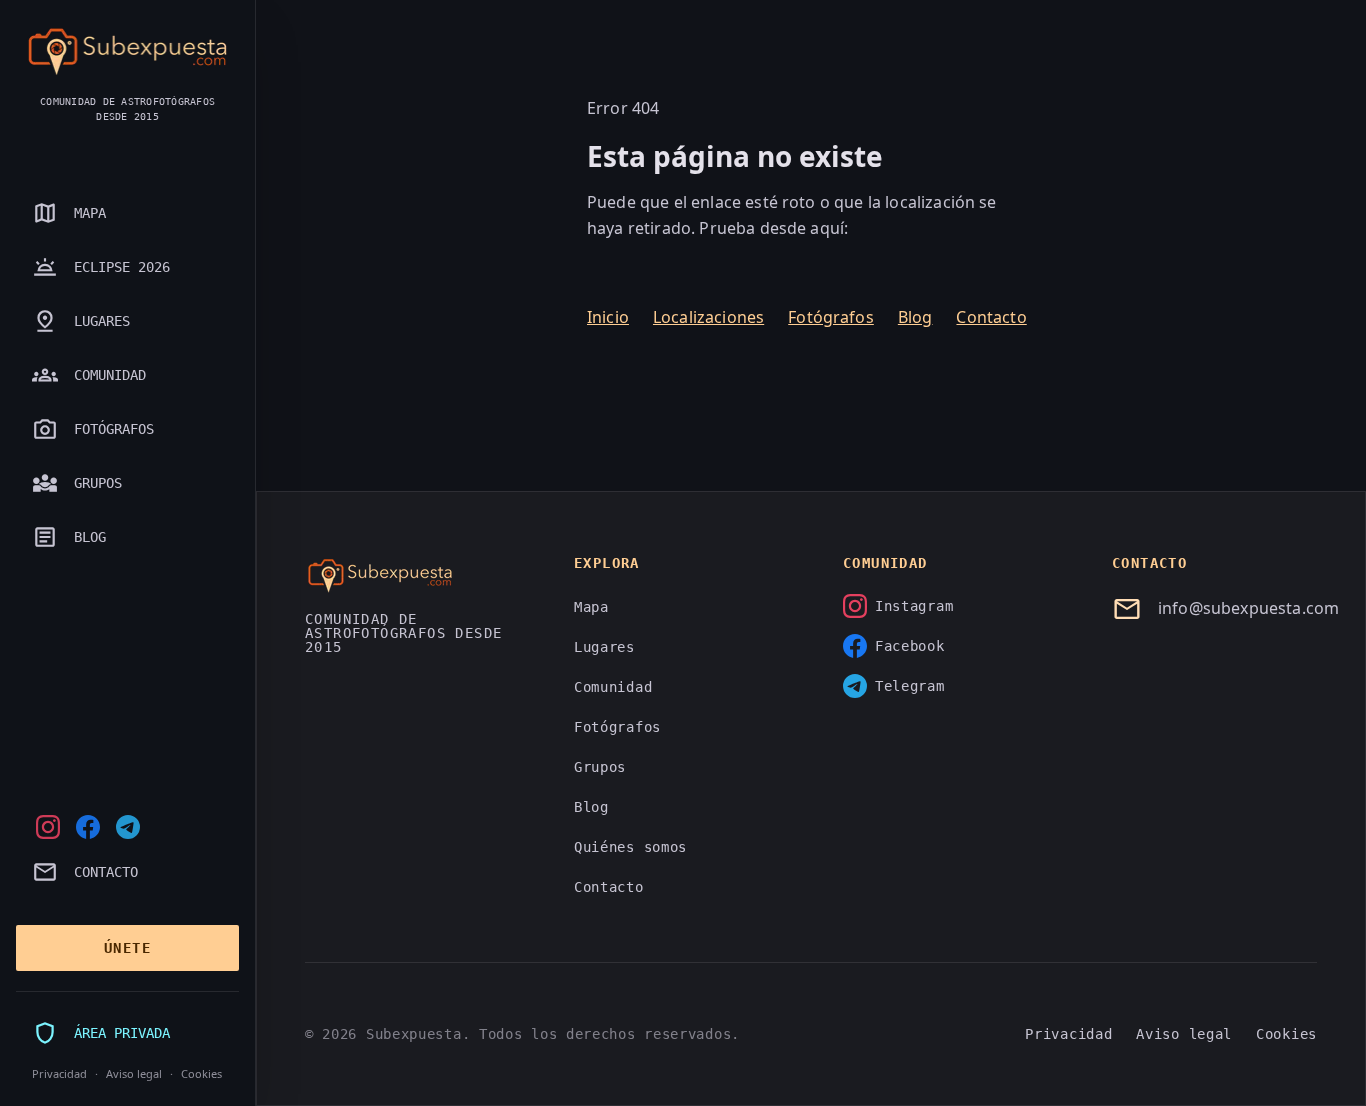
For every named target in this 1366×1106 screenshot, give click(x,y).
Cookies (201, 1073)
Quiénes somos (630, 847)
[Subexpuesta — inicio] (127, 52)
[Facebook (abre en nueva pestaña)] (88, 827)
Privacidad (59, 1073)
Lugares (604, 647)
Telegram (910, 686)
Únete (127, 948)
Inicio (608, 317)
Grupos (600, 767)
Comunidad (613, 687)
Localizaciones (708, 317)
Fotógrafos (831, 317)
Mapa (591, 607)
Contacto (991, 317)
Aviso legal (134, 1073)
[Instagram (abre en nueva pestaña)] (48, 827)
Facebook (910, 646)
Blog (915, 317)
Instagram (914, 606)
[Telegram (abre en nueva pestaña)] (128, 827)
